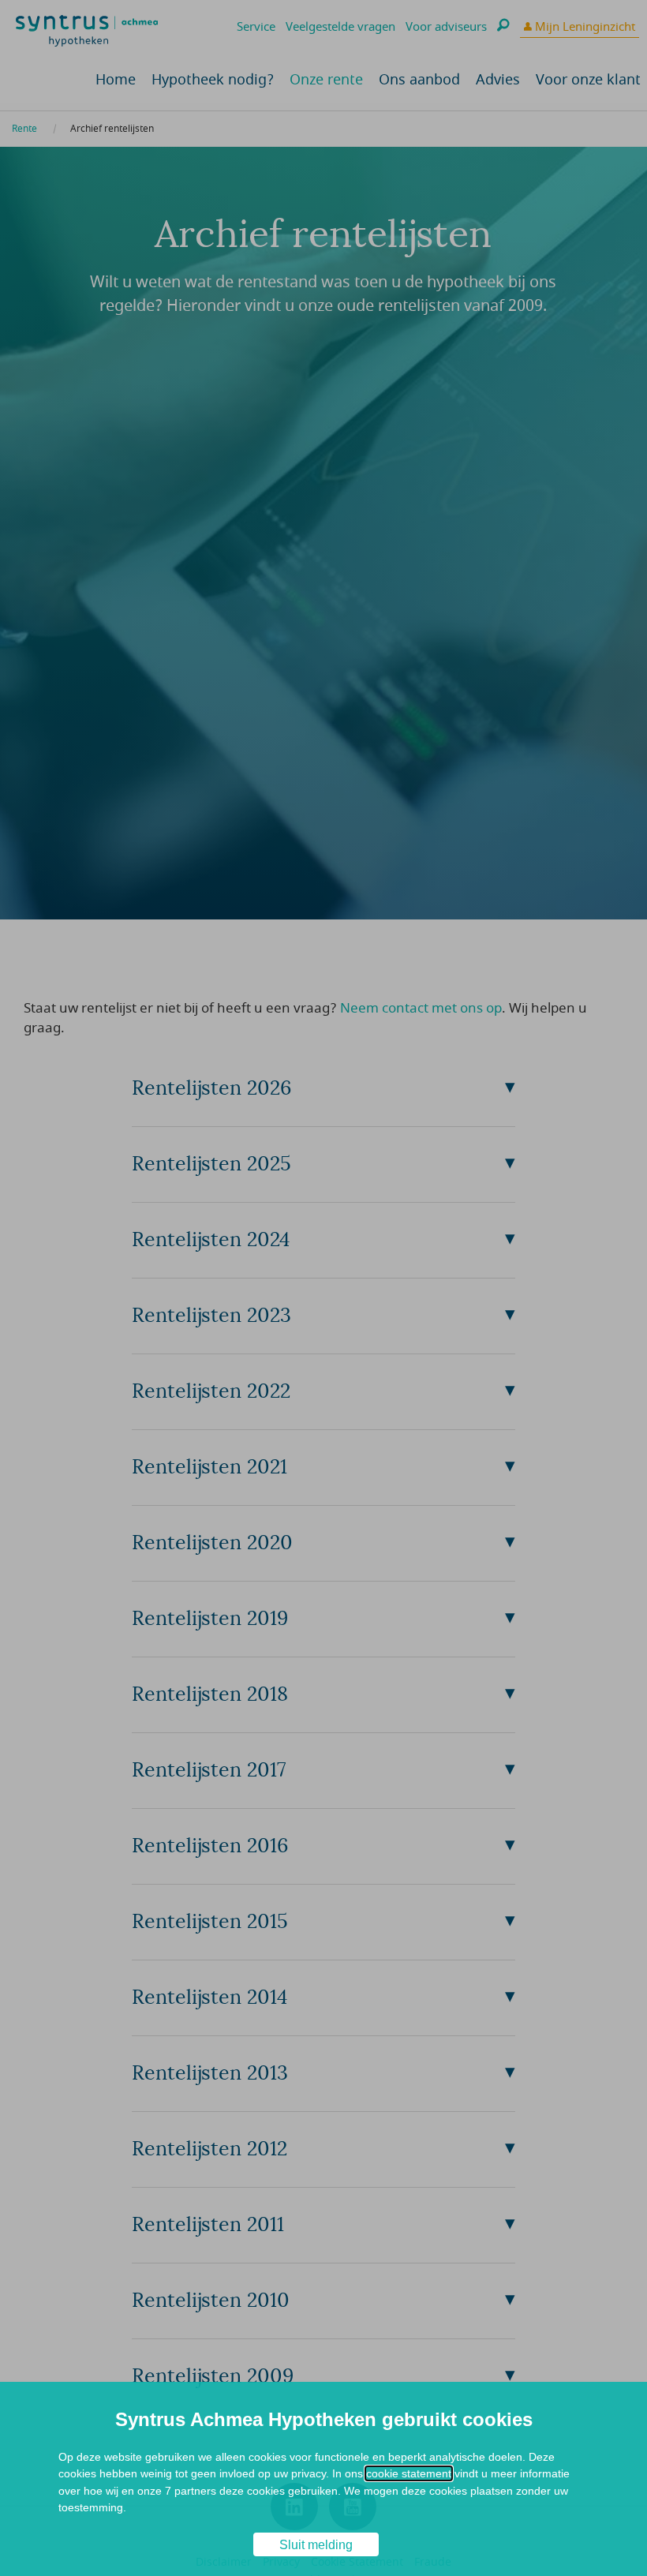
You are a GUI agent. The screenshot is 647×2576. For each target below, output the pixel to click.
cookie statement (409, 2473)
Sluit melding (316, 2545)
